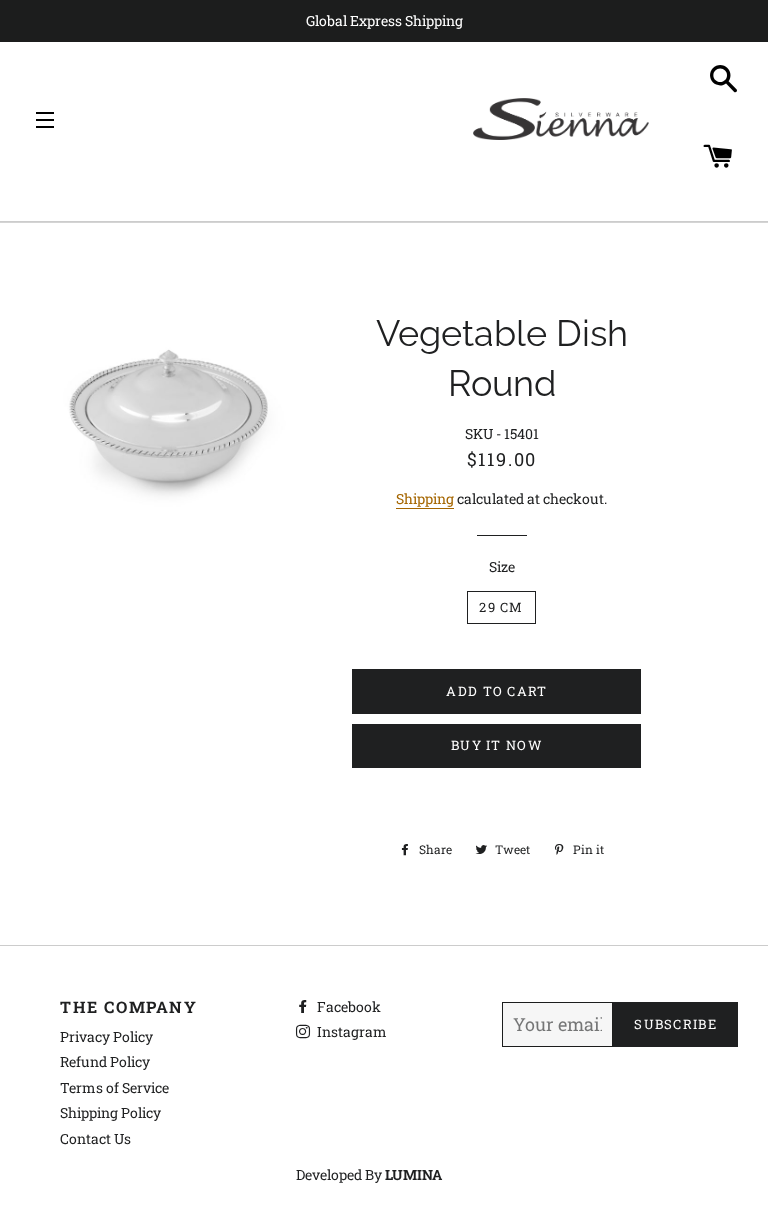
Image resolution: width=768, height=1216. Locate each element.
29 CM (501, 607)
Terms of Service (114, 1087)
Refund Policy (105, 1061)
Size (502, 566)
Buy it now (497, 745)
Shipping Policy (110, 1112)
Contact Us (95, 1138)
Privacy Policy (106, 1036)
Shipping (425, 498)
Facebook (347, 1006)
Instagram (350, 1031)
